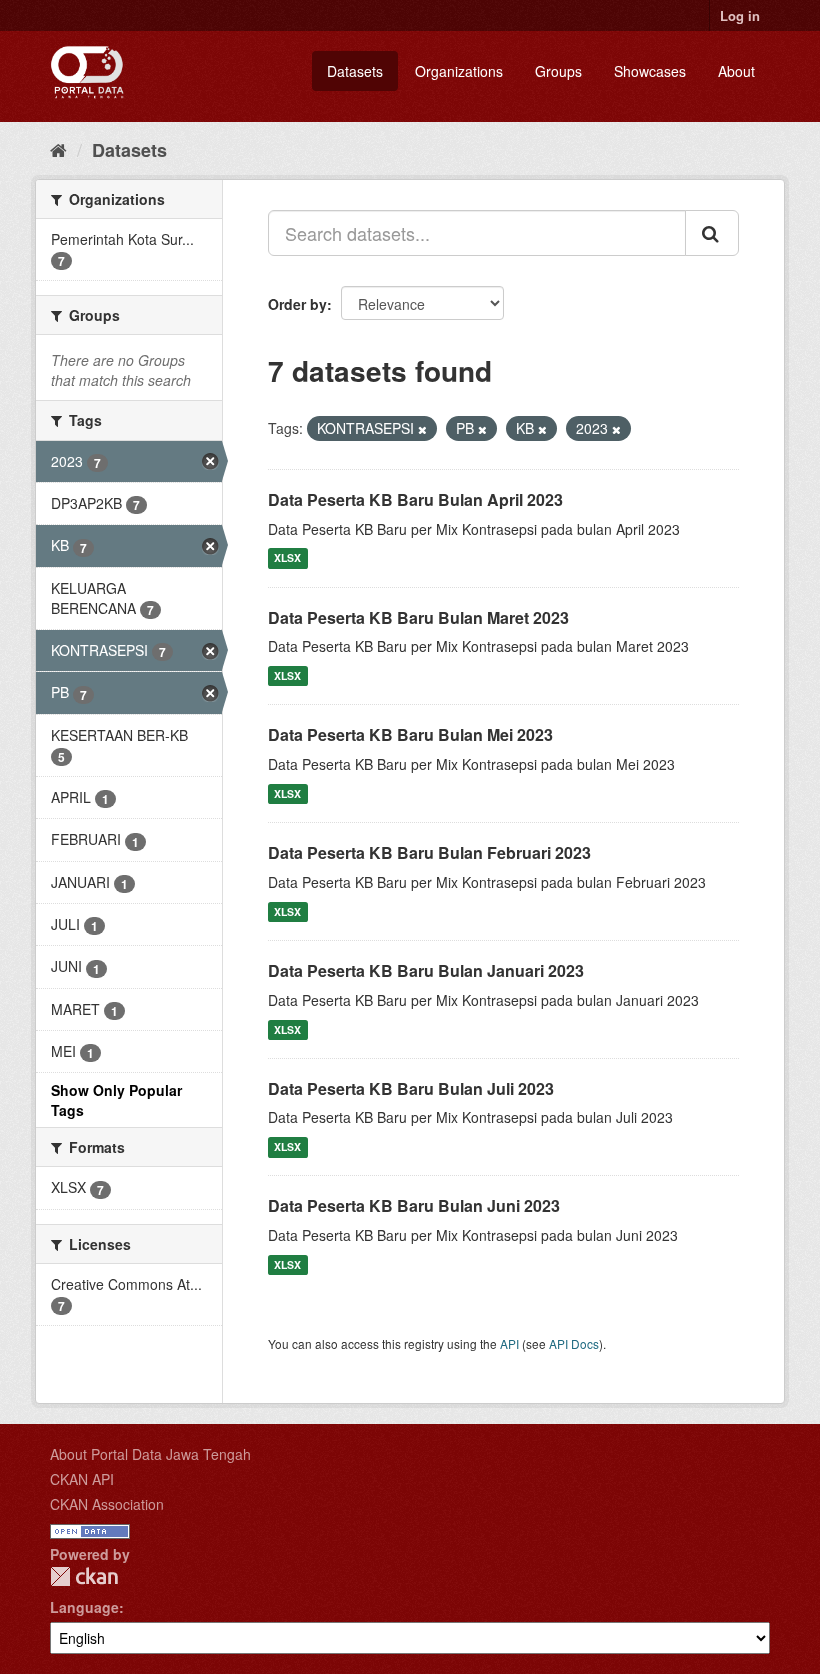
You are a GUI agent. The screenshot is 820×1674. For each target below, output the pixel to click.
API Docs (574, 1343)
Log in (740, 15)
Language (84, 1607)
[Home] (58, 149)
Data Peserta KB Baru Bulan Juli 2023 (411, 1088)
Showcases (650, 71)
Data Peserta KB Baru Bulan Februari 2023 (429, 852)
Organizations (459, 71)
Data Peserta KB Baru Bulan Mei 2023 (410, 734)
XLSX (287, 558)
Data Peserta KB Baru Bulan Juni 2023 (414, 1205)
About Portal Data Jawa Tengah (150, 1454)
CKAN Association (107, 1504)
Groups (558, 71)
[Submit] (712, 233)
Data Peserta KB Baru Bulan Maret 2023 (418, 617)
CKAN (84, 1576)
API (509, 1343)
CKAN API (82, 1479)
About (736, 71)
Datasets (355, 71)
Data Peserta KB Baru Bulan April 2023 (415, 499)
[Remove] (422, 429)
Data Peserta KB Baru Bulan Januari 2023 (426, 970)
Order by (297, 304)
